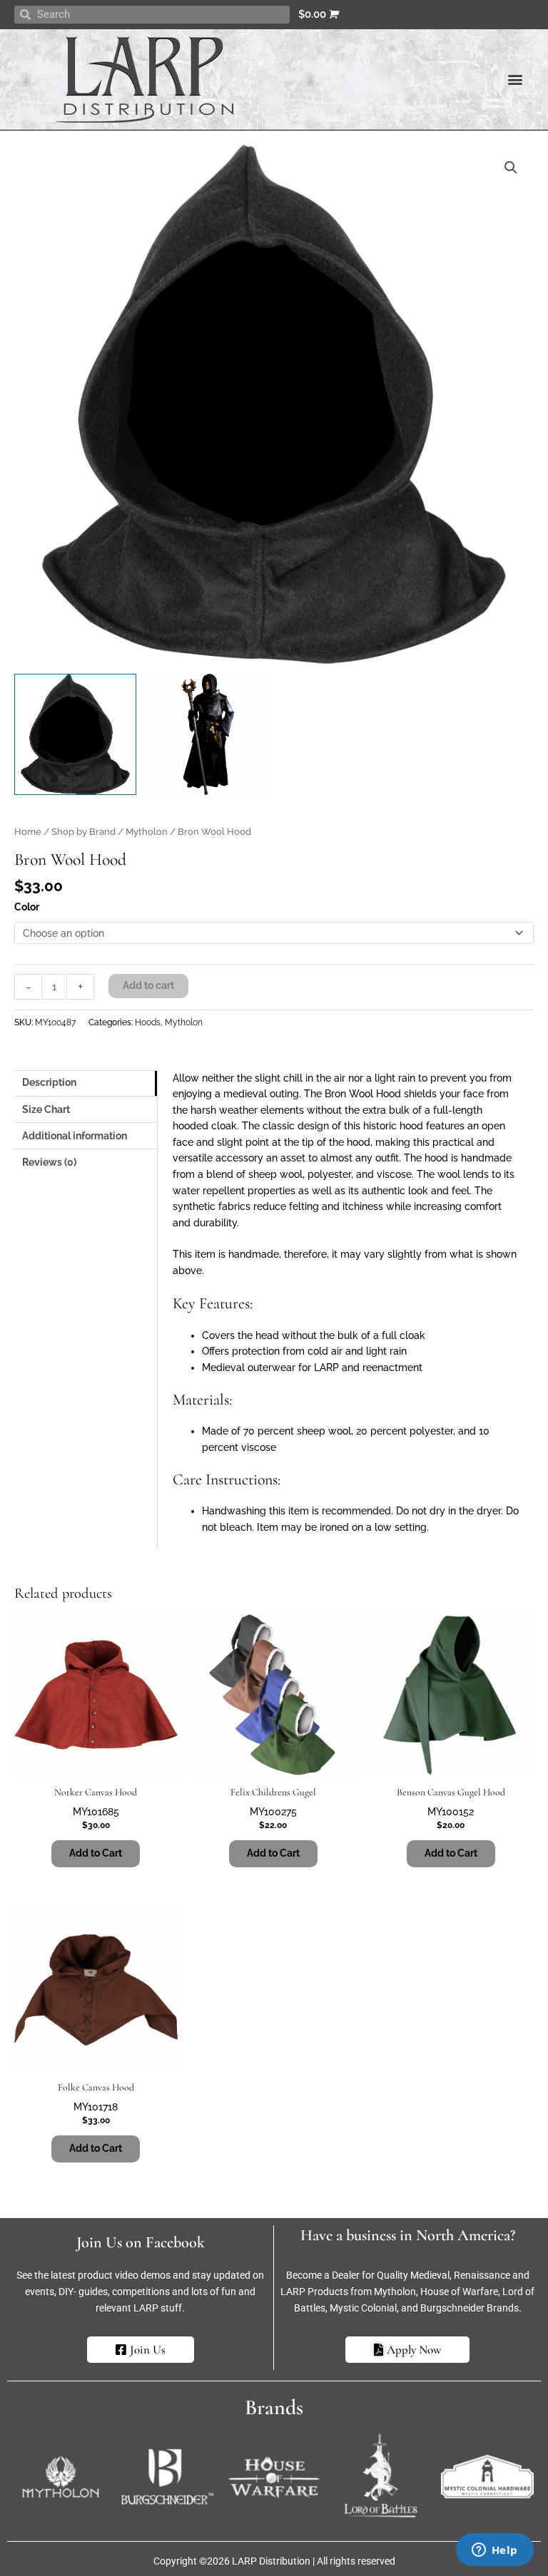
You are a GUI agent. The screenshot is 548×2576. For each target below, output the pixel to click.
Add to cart (148, 985)
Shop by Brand (83, 832)
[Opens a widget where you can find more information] (494, 2551)
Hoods (148, 1022)
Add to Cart (96, 1853)
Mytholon (147, 832)
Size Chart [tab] (46, 1109)
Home (28, 832)
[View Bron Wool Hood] (75, 735)
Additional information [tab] (75, 1136)
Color (27, 907)
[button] (515, 79)
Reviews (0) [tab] (49, 1162)
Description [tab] (49, 1082)
